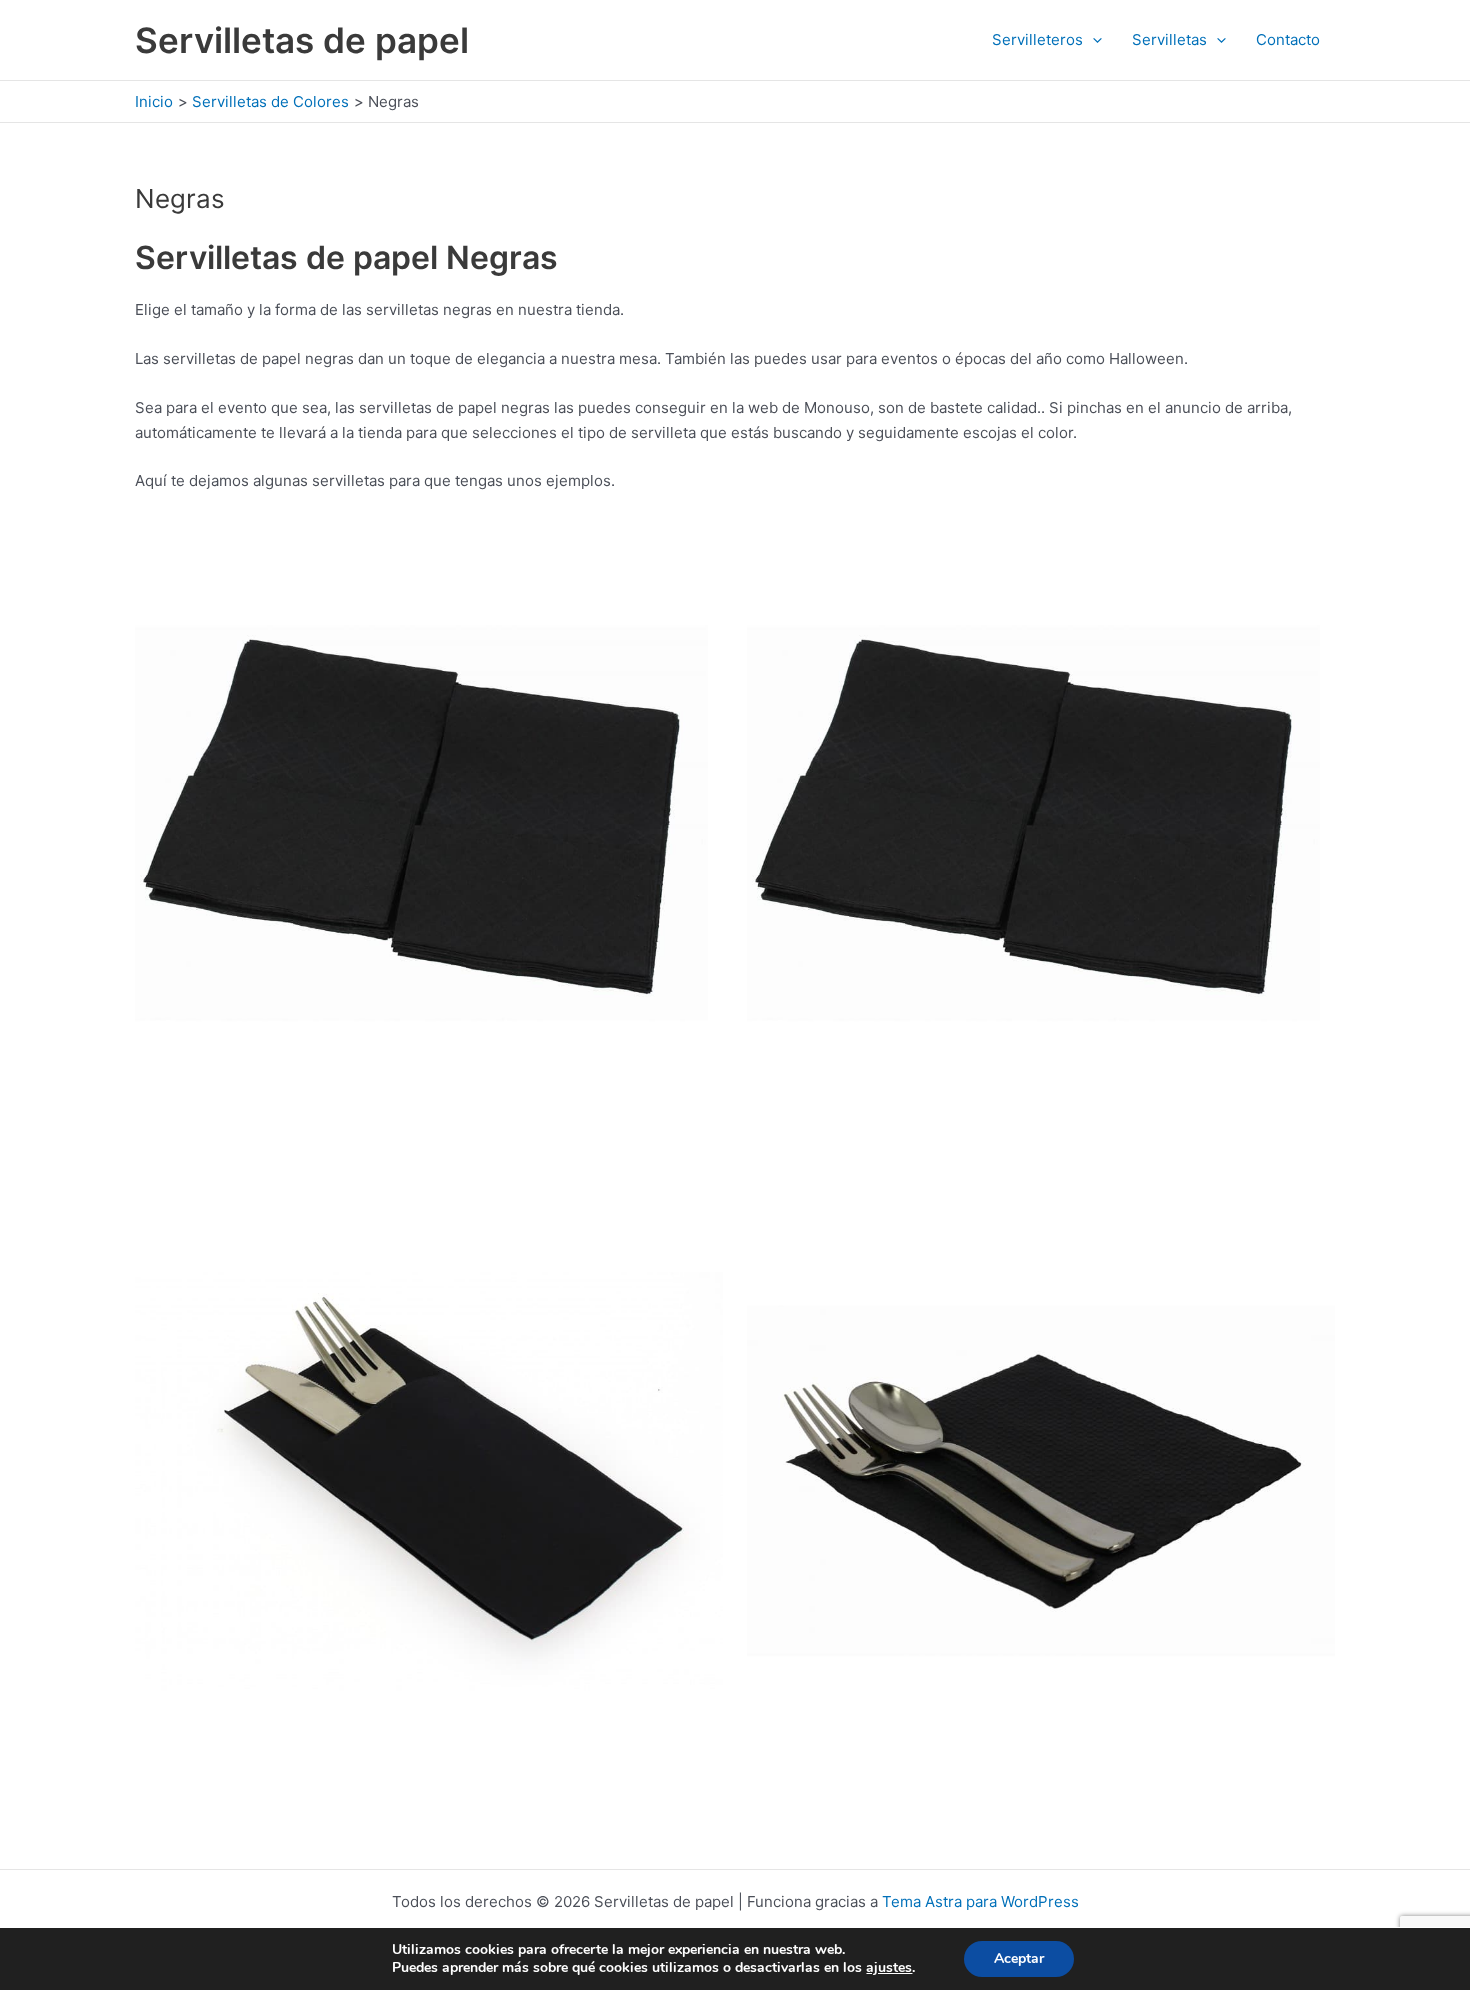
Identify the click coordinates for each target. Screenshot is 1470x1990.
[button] (1092, 40)
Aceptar (1019, 1958)
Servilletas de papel (302, 40)
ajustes (889, 1968)
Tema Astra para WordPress (980, 1901)
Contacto (1288, 39)
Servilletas (1169, 39)
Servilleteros (1037, 39)
